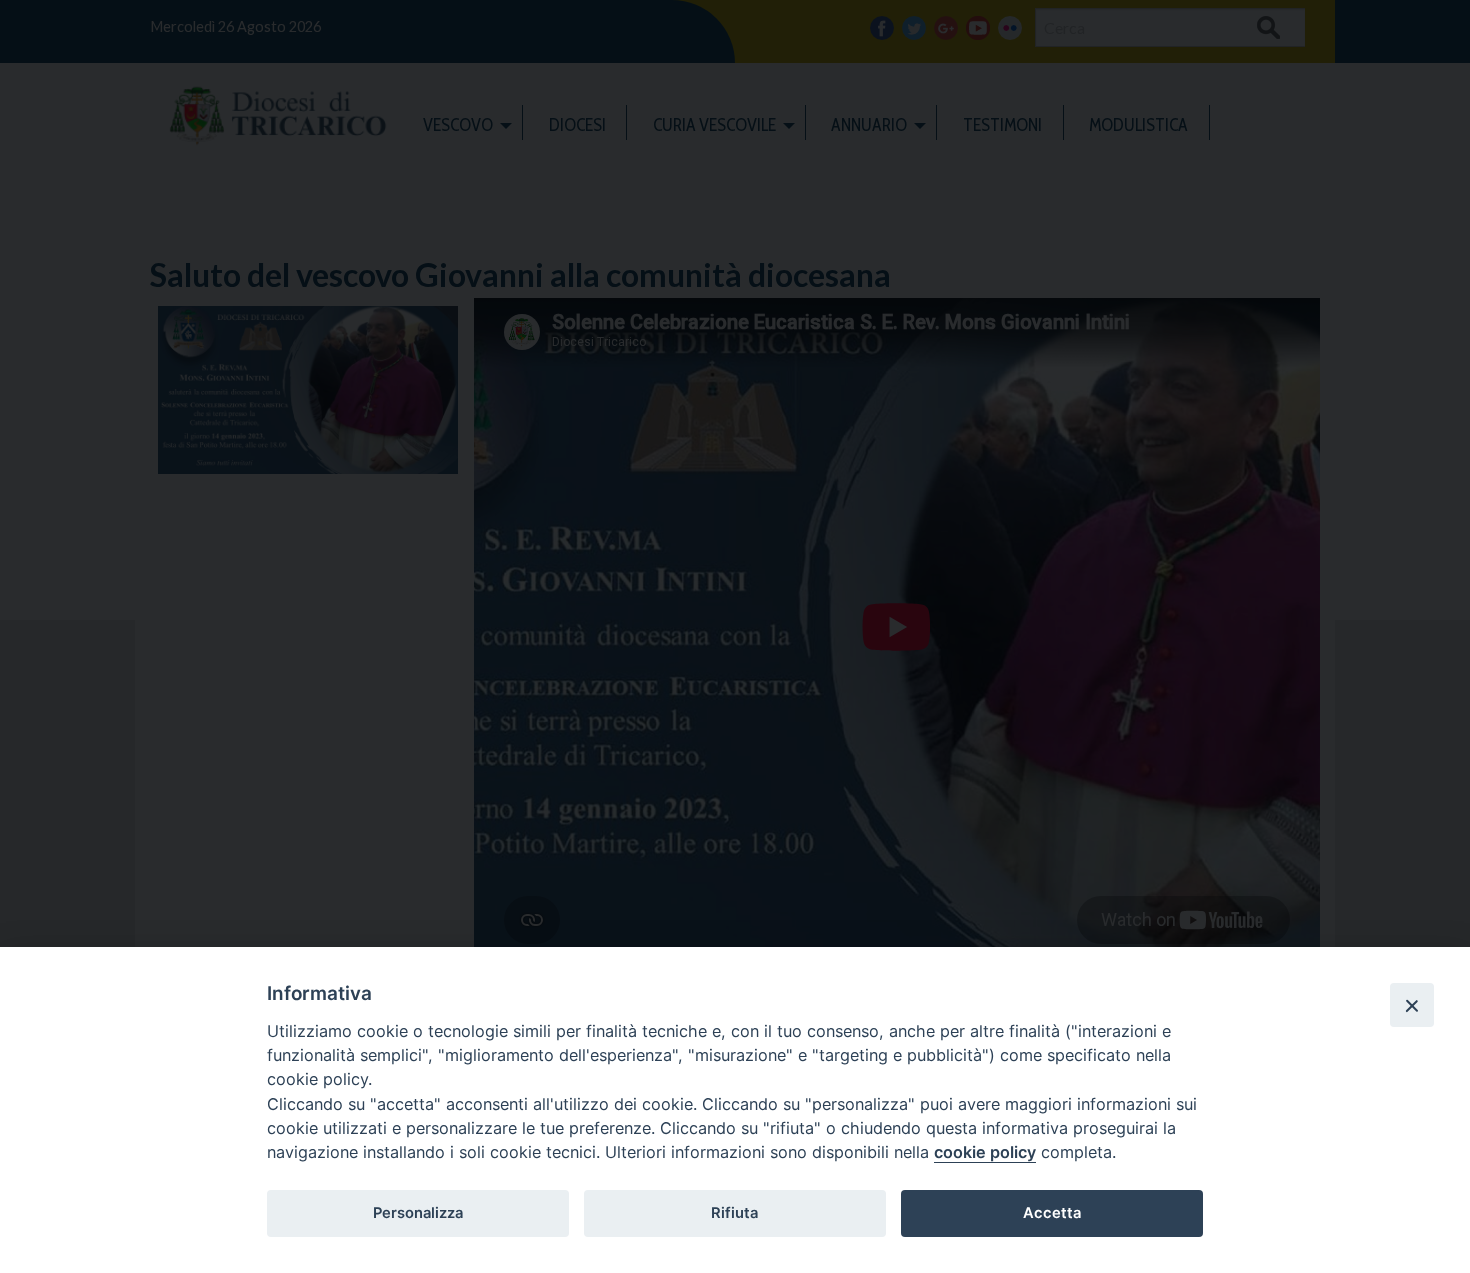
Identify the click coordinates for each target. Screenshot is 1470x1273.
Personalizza (418, 1213)
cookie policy (985, 1152)
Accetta (1052, 1213)
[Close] (1412, 1005)
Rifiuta (734, 1213)
